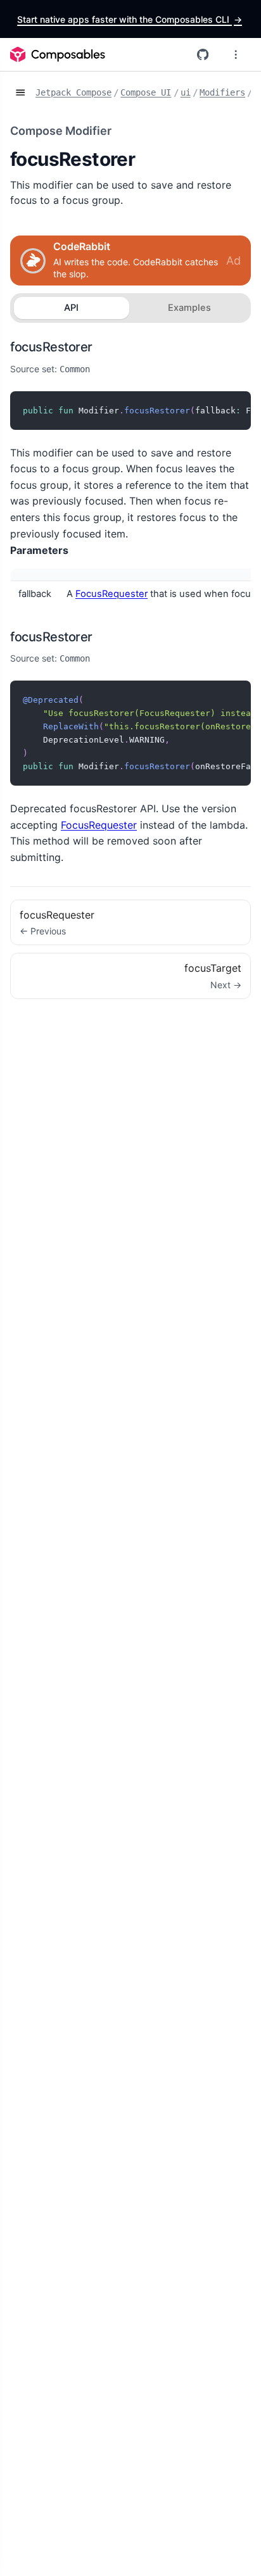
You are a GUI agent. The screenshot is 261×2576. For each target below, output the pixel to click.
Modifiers (222, 92)
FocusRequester (111, 594)
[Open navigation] (20, 93)
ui (186, 92)
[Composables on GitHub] (203, 54)
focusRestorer (51, 347)
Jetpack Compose (73, 92)
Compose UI (146, 92)
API (71, 308)
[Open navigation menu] (236, 54)
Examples (189, 308)
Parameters (39, 550)
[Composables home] (58, 54)
